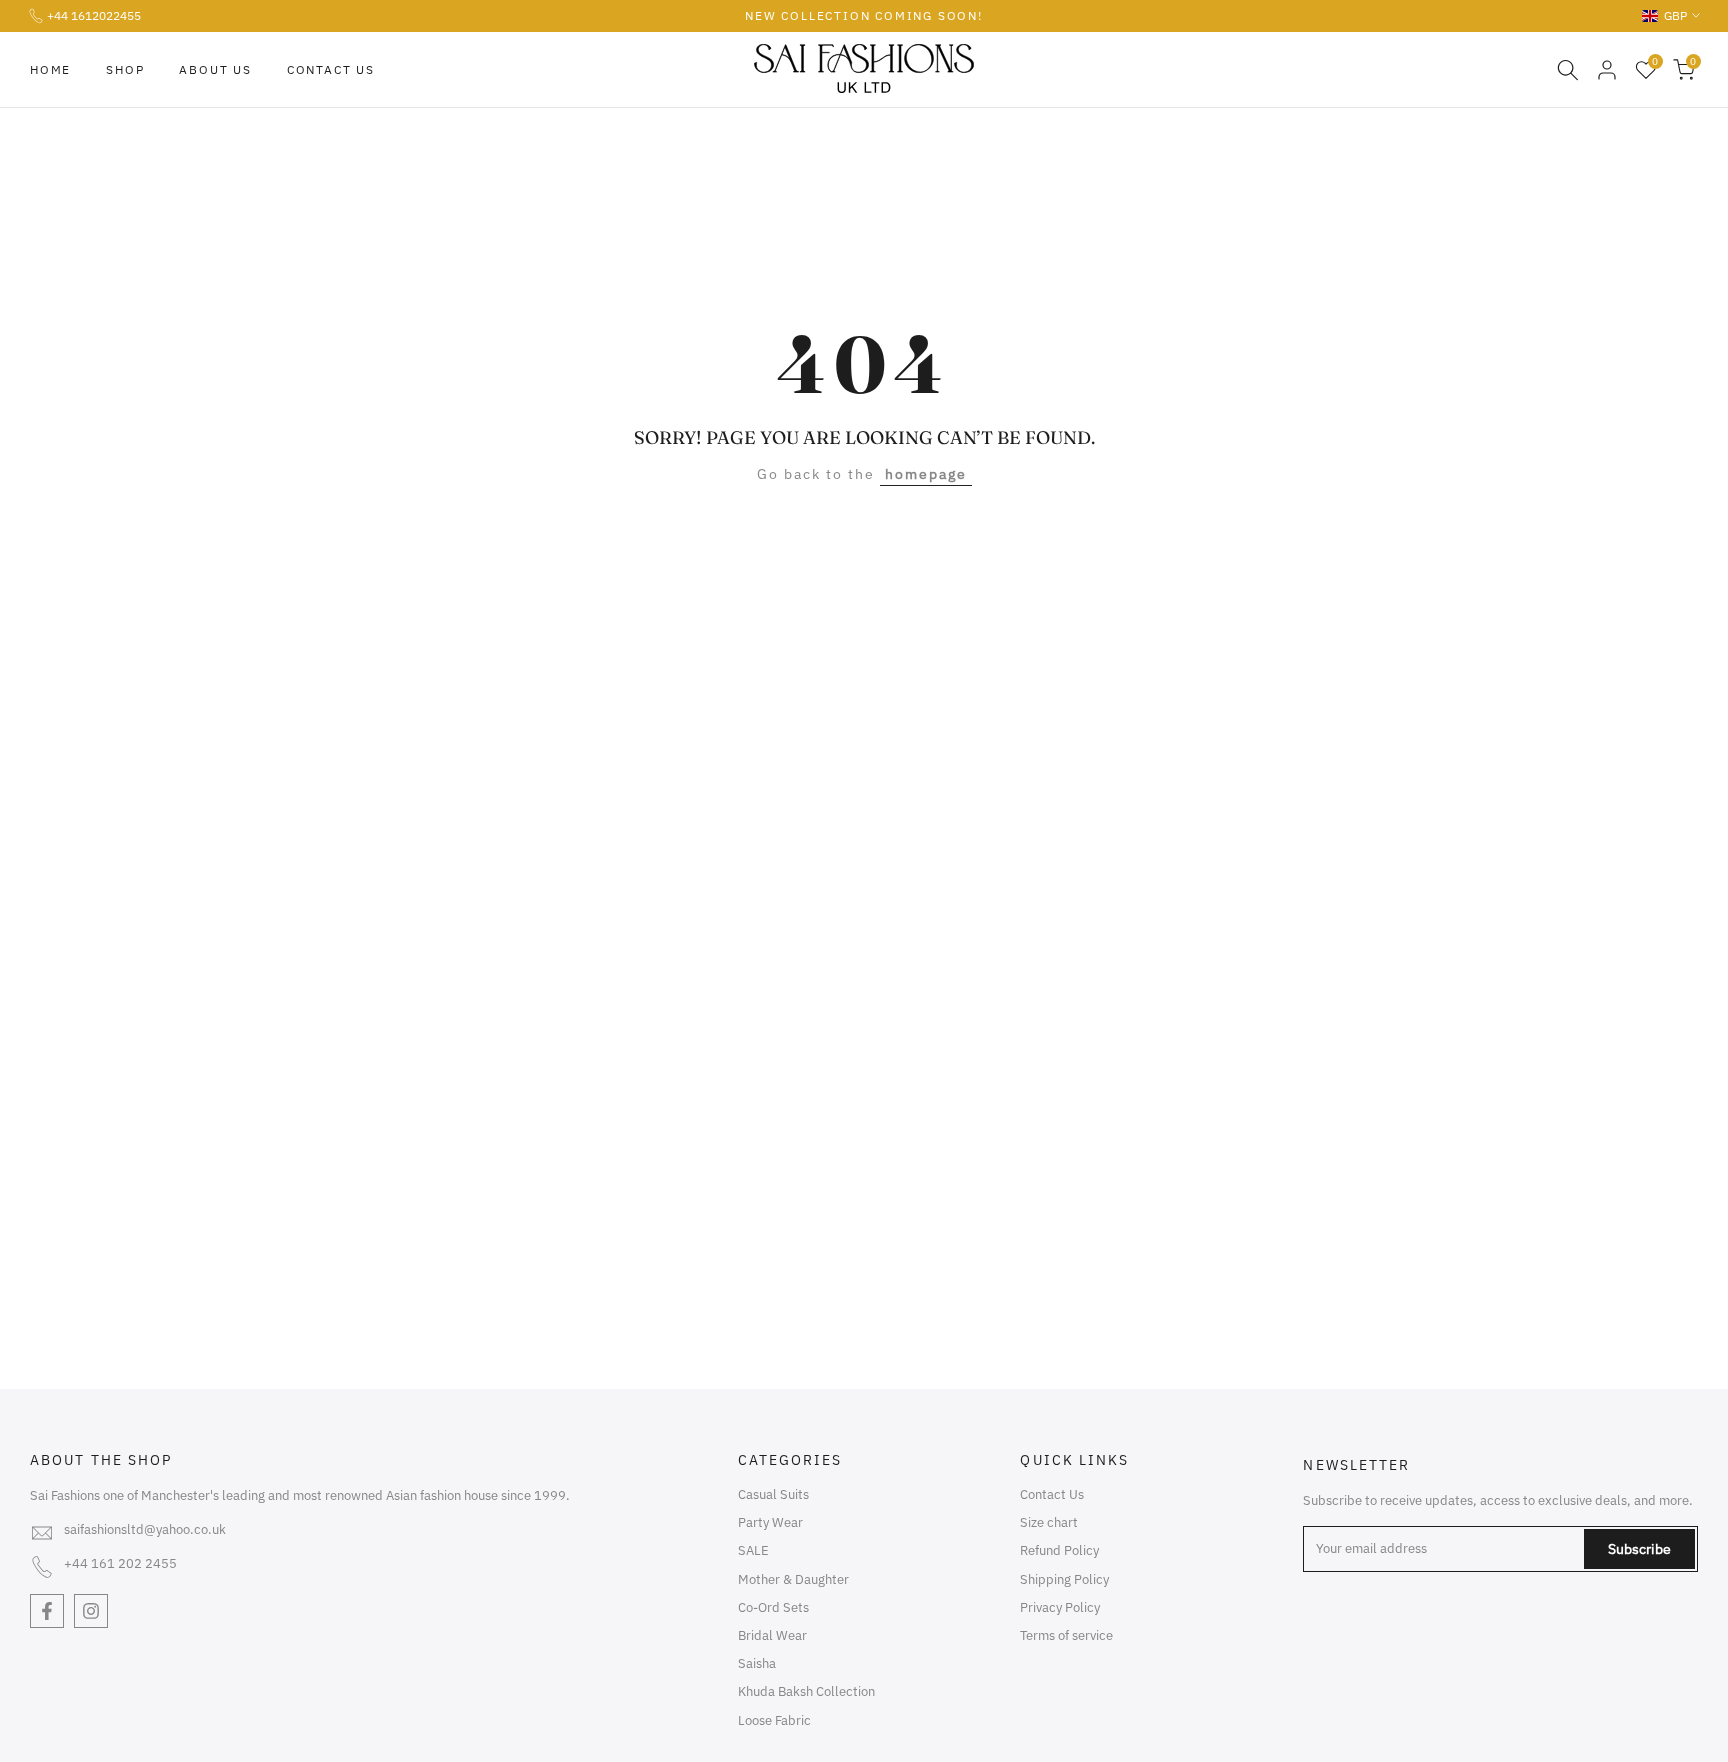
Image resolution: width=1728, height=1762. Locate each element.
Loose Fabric (774, 1720)
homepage (926, 474)
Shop (125, 69)
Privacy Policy (1060, 1607)
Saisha (757, 1663)
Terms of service (1066, 1635)
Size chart (1049, 1522)
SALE (753, 1550)
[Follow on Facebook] (47, 1611)
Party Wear (770, 1522)
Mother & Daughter (793, 1579)
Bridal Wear (772, 1635)
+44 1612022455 (94, 15)
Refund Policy (1059, 1550)
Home (50, 69)
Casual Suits (773, 1494)
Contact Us (331, 69)
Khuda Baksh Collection (806, 1691)
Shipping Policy (1064, 1579)
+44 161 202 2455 (120, 1563)
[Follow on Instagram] (91, 1611)
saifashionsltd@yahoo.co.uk (145, 1529)
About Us (215, 69)
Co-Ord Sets (773, 1607)
